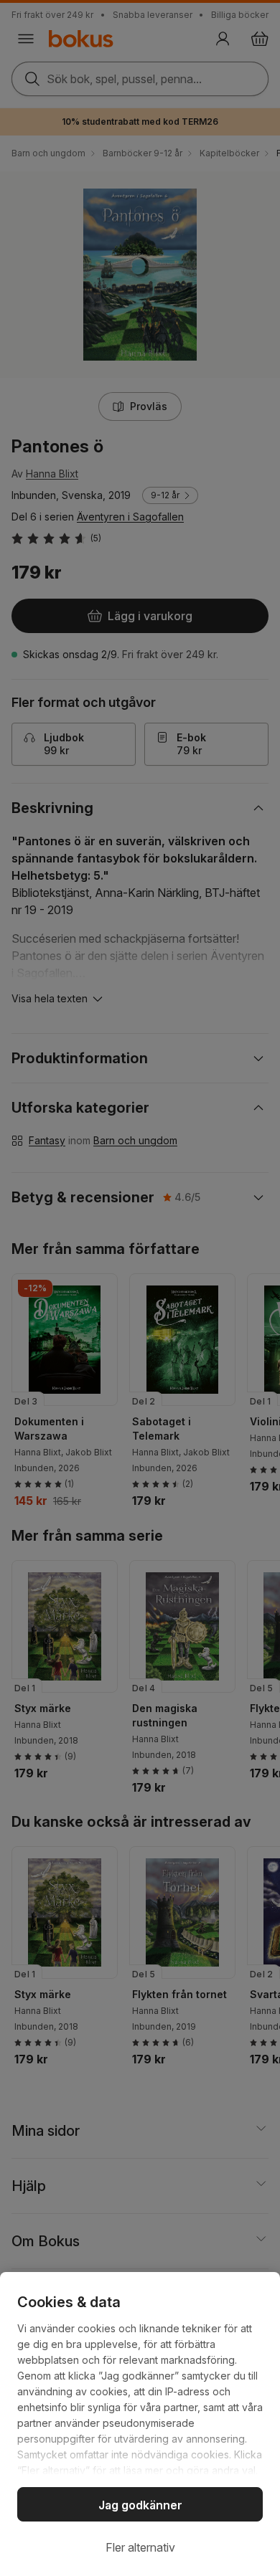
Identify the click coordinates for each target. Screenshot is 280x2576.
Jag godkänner (140, 2505)
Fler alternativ (140, 2547)
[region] (140, 2424)
